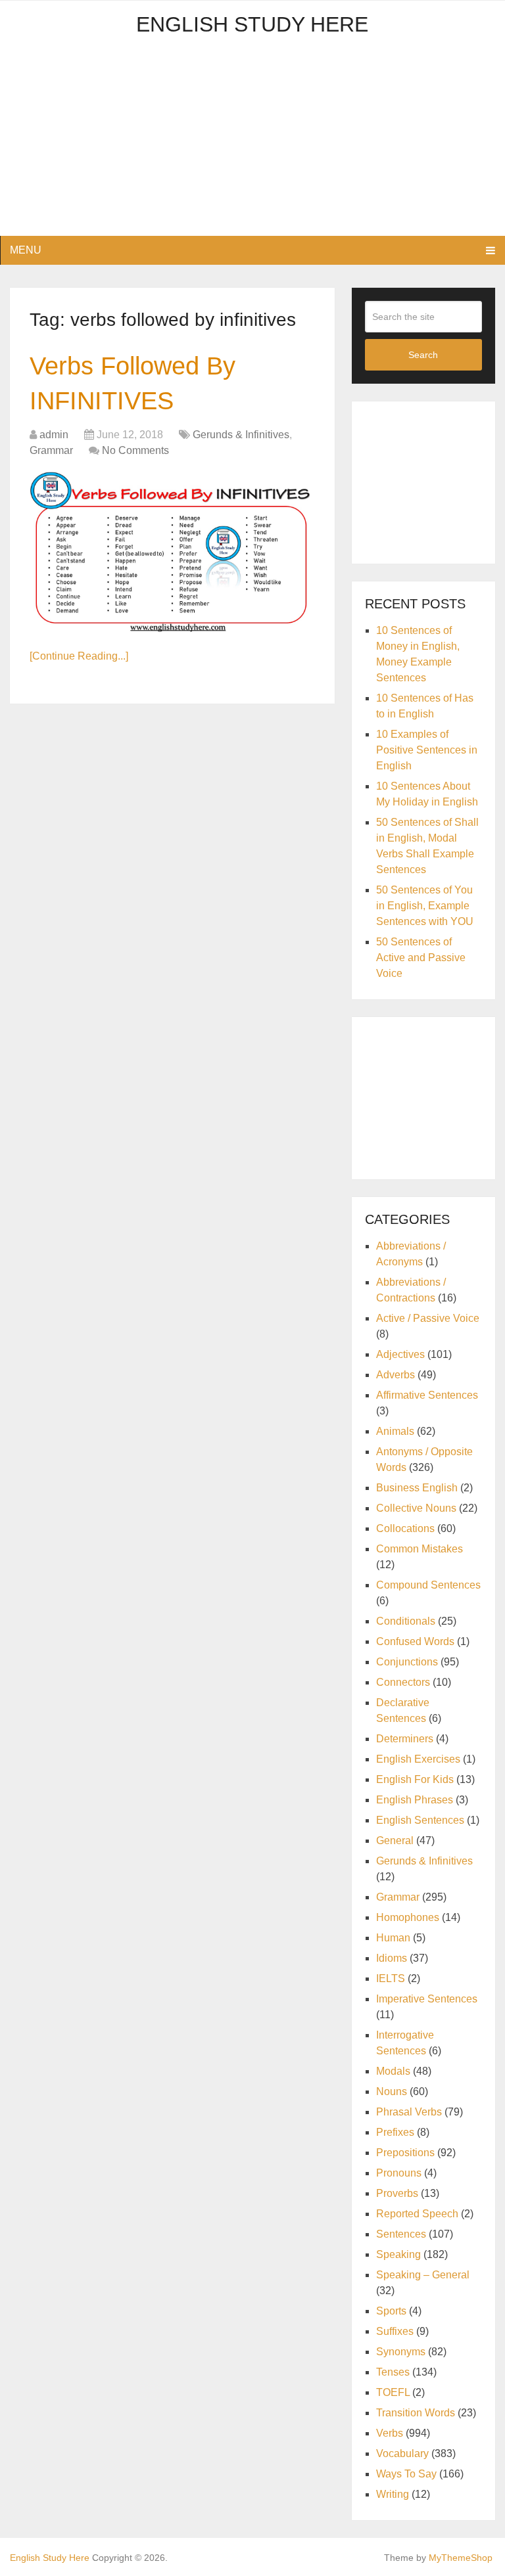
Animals (395, 1431)
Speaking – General (423, 2275)
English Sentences (420, 1820)
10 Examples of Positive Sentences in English (427, 750)
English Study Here (252, 24)
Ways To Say (406, 2474)
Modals (393, 2071)
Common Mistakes (420, 1549)
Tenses (393, 2372)
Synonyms (401, 2352)
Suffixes (395, 2331)
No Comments (135, 450)
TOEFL (393, 2392)
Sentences (401, 2234)
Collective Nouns (416, 1508)
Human (393, 1938)
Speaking (398, 2254)
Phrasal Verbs (409, 2112)
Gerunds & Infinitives (241, 435)
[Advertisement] (252, 144)
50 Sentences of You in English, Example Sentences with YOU (425, 906)
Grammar (51, 450)
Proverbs (397, 2193)
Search (423, 355)
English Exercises (418, 1759)
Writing (393, 2494)
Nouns (392, 2091)
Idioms (392, 1958)
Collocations (405, 1528)
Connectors (403, 1682)
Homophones (408, 1917)
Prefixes (395, 2132)
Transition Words (416, 2413)
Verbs (390, 2433)
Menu (26, 250)
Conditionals (406, 1621)
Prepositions (405, 2153)
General (395, 1841)
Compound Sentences (428, 1585)
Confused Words (415, 1641)
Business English (417, 1488)
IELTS (391, 1978)
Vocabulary (402, 2453)
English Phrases (415, 1800)
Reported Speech (417, 2214)
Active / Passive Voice (428, 1318)
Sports (391, 2311)
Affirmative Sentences (427, 1395)
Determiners (405, 1739)
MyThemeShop (461, 2558)
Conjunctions (407, 1662)
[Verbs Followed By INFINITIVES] (173, 552)
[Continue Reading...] (79, 656)
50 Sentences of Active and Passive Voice (421, 958)
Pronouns (399, 2173)
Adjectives (400, 1354)
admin (54, 435)
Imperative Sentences (427, 1999)
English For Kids (415, 1779)
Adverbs (396, 1375)
